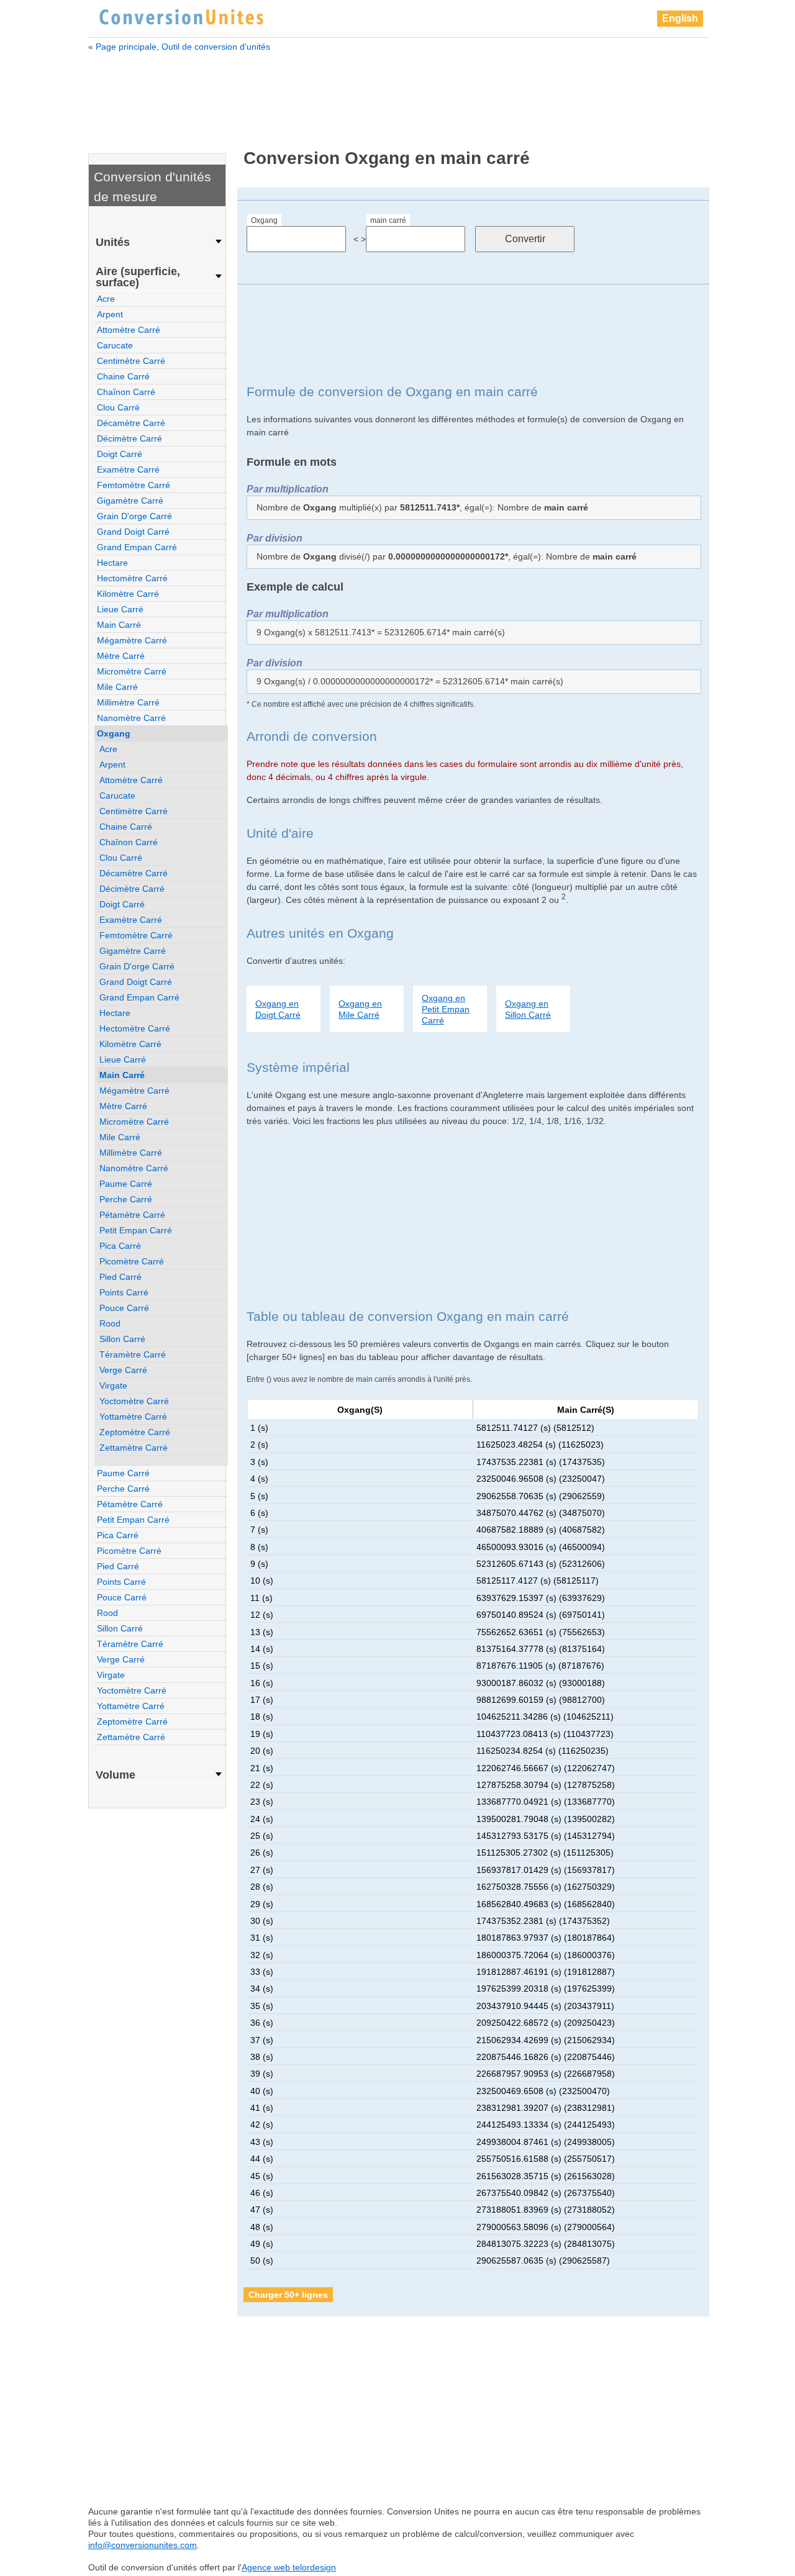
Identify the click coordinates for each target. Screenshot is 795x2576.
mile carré (117, 687)
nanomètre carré (131, 718)
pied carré (120, 1277)
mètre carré (121, 656)
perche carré (126, 1199)
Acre (106, 299)
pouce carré (124, 1308)
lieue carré (120, 609)
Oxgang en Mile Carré (360, 1009)
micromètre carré (132, 671)
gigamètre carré (130, 501)
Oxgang (264, 220)
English (680, 18)
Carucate (115, 345)
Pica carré (120, 1246)
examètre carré (128, 469)
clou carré (118, 407)
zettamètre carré (134, 1448)
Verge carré (123, 1370)
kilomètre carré (128, 594)
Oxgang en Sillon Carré (528, 1009)
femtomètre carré (134, 485)
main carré (388, 220)
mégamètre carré (132, 640)
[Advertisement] (399, 92)
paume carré (126, 1184)
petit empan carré (136, 1230)
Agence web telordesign (289, 2567)
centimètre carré (131, 361)
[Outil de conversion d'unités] (181, 16)
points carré (124, 1292)
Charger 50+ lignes (288, 2295)
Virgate (113, 1386)
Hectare (112, 563)
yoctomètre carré (134, 1401)
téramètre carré (133, 1354)
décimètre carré (129, 438)
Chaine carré (123, 376)
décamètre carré (131, 423)
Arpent (110, 314)
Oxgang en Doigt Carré (278, 1009)
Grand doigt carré (133, 532)
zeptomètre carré (135, 1432)
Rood (110, 1323)
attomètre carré (129, 330)
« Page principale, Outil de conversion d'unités (179, 47)
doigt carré (120, 454)
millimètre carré (128, 702)
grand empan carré (137, 547)
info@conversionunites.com (143, 2545)
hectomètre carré (132, 578)
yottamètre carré (133, 1417)
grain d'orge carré (134, 516)
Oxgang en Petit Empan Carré (446, 1009)
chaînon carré (126, 392)
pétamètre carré (132, 1215)
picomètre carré (132, 1261)
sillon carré (122, 1339)
